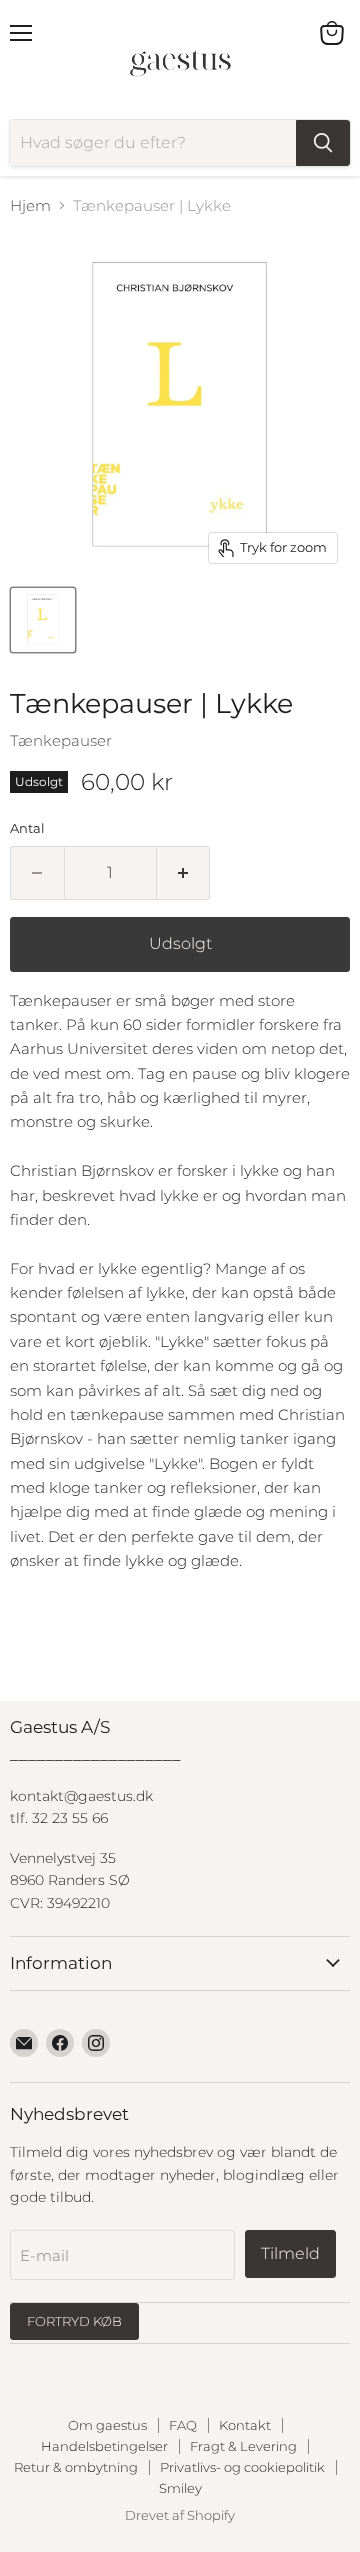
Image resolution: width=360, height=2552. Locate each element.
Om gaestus (107, 2425)
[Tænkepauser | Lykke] (43, 620)
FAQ (183, 2425)
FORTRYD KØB (74, 2321)
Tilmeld (290, 2253)
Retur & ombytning (76, 2467)
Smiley (180, 2488)
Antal (27, 828)
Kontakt (245, 2425)
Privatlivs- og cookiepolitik (242, 2467)
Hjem (30, 205)
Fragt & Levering (243, 2446)
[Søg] (323, 143)
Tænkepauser (61, 740)
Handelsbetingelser (104, 2446)
